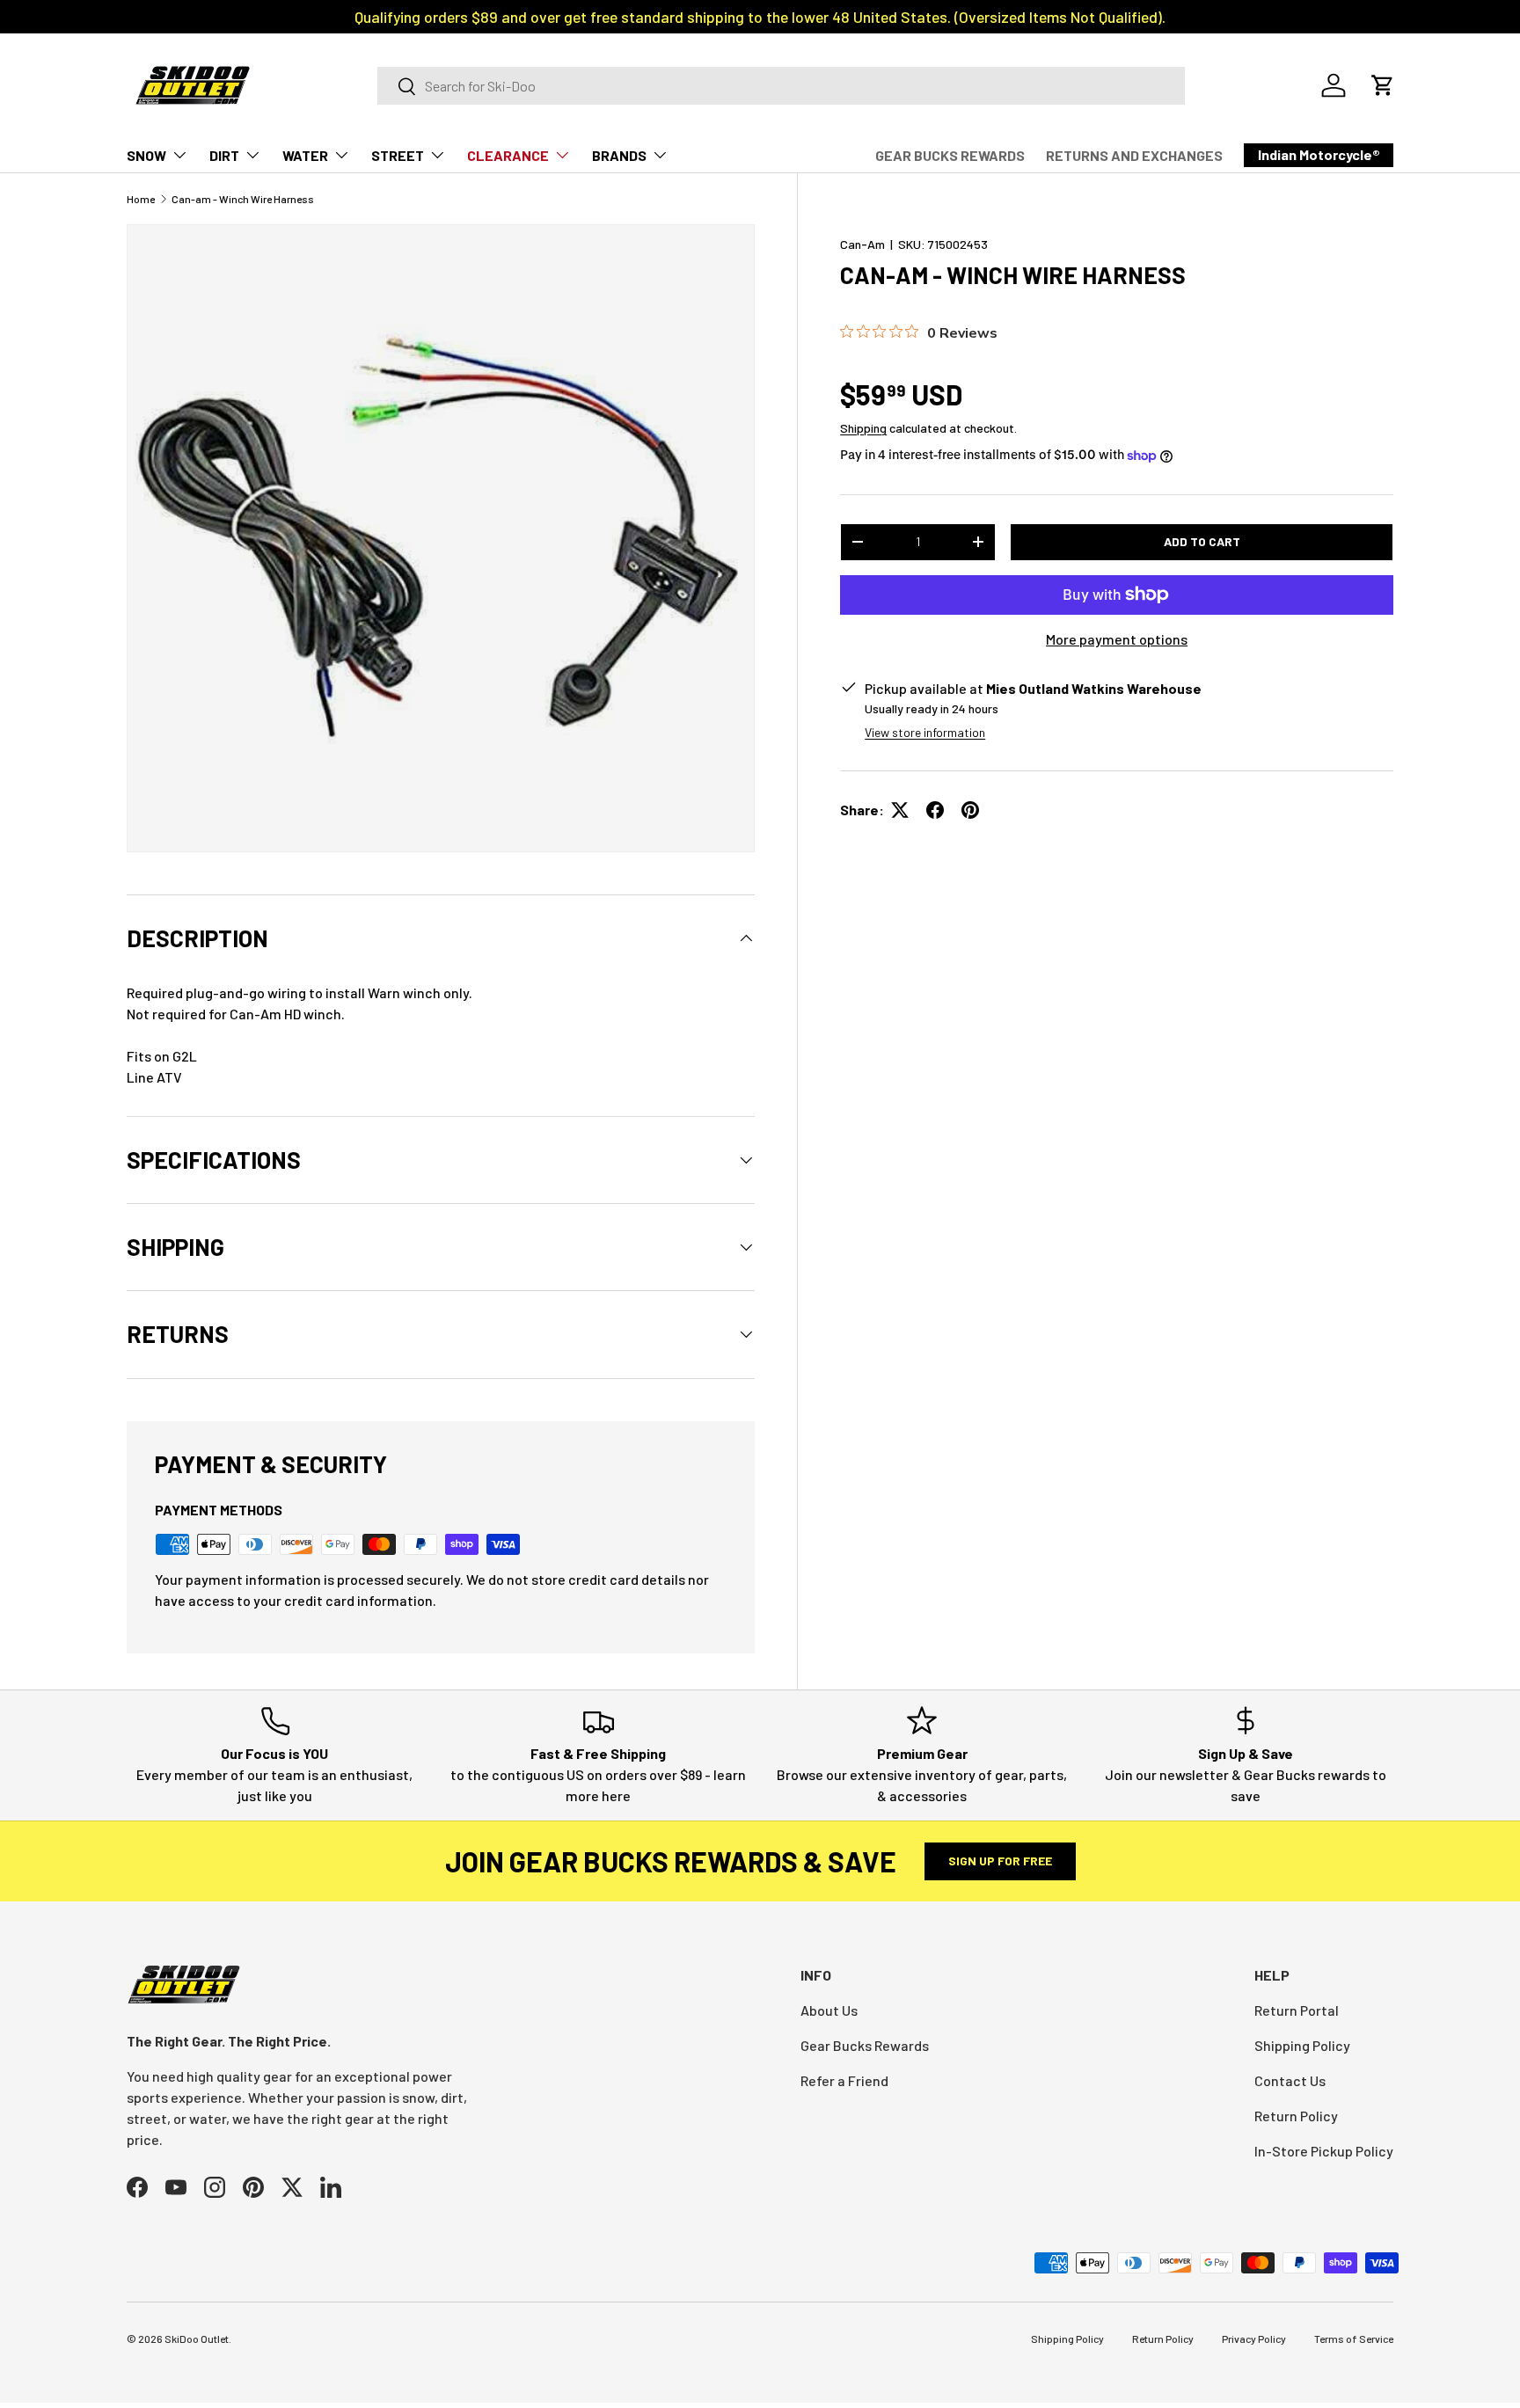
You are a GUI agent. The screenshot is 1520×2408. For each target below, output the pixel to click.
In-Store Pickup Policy (1324, 2151)
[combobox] (781, 86)
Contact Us (1290, 2080)
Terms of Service (1354, 2339)
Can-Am (862, 244)
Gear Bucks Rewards (865, 2045)
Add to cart (1202, 541)
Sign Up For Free (1000, 1861)
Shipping (863, 428)
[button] (1383, 85)
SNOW (146, 155)
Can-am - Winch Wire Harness (243, 199)
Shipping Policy (1302, 2045)
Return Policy (1296, 2116)
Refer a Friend (844, 2080)
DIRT (224, 155)
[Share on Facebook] (935, 810)
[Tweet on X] (900, 810)
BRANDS (619, 155)
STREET (398, 155)
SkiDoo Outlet (197, 2339)
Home (141, 199)
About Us (829, 2010)
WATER (305, 155)
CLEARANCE (508, 155)
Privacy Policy (1254, 2339)
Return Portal (1297, 2010)
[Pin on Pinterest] (970, 810)
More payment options (1117, 639)
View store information (925, 732)
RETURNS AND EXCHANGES (1134, 155)
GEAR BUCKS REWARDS (950, 155)
